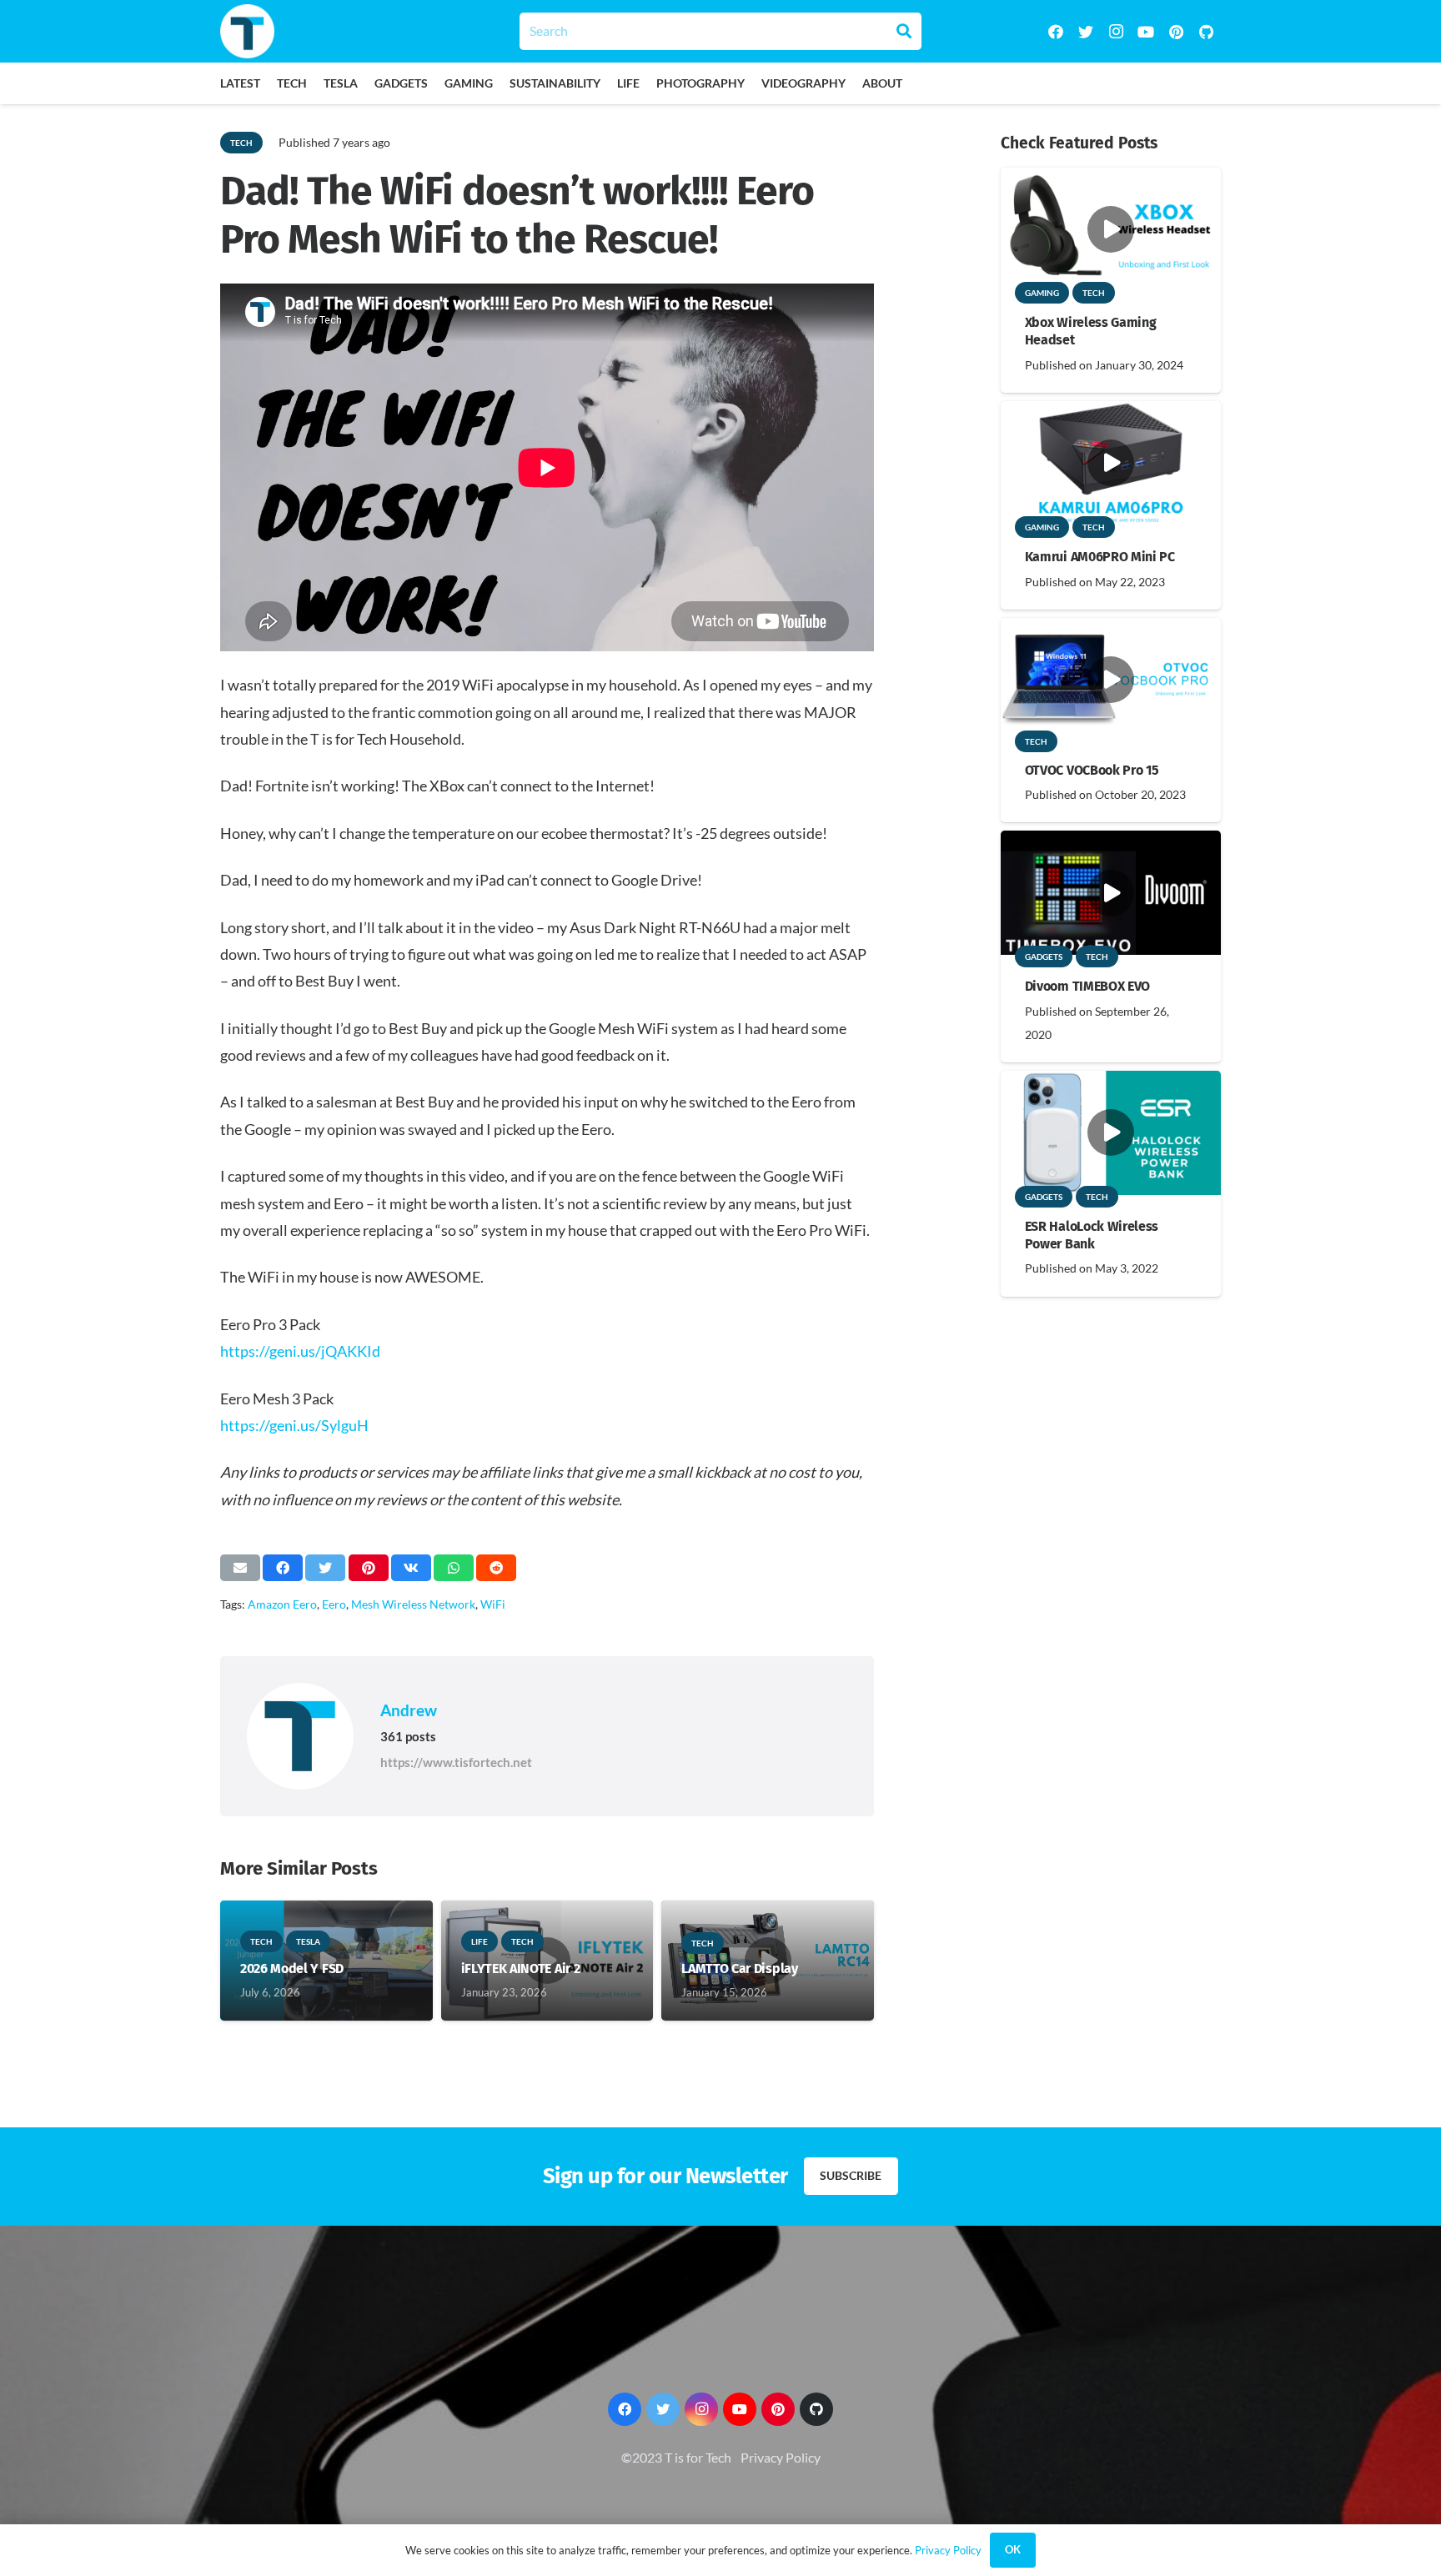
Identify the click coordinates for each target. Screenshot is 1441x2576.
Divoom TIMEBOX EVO (1087, 986)
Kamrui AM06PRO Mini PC (1100, 557)
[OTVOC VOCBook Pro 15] (1111, 629)
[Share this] (283, 1568)
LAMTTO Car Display (739, 1968)
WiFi (493, 1604)
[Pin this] (369, 1568)
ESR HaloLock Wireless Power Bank (1092, 1235)
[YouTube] (1146, 32)
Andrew (409, 1710)
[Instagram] (1116, 32)
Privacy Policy (781, 2457)
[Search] (904, 31)
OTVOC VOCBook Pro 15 (1092, 770)
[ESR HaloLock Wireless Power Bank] (1111, 1082)
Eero (334, 1604)
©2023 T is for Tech (676, 2457)
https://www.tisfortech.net (456, 1762)
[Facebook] (1056, 32)
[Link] (247, 31)
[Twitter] (1086, 32)
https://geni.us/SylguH (294, 1425)
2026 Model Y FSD (292, 1968)
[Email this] (240, 1568)
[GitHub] (1206, 32)
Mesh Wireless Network (413, 1604)
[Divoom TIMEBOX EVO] (1111, 842)
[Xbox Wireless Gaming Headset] (1111, 179)
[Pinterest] (1176, 32)
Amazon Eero (282, 1604)
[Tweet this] (325, 1568)
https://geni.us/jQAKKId (300, 1351)
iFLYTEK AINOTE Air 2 (521, 1968)
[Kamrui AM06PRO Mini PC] (1111, 412)
